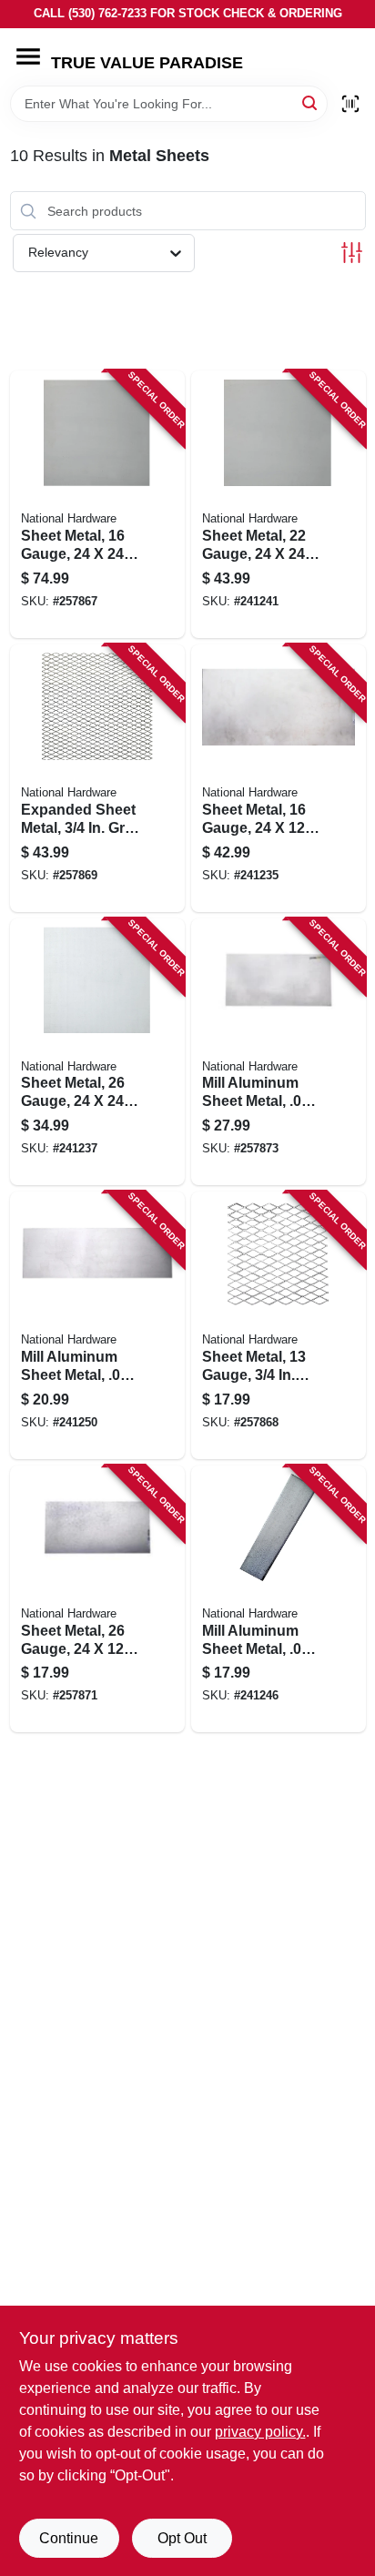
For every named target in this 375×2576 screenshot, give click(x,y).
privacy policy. (260, 2432)
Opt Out (182, 2538)
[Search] (311, 102)
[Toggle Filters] (352, 253)
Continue (69, 2538)
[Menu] (28, 56)
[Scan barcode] (350, 104)
